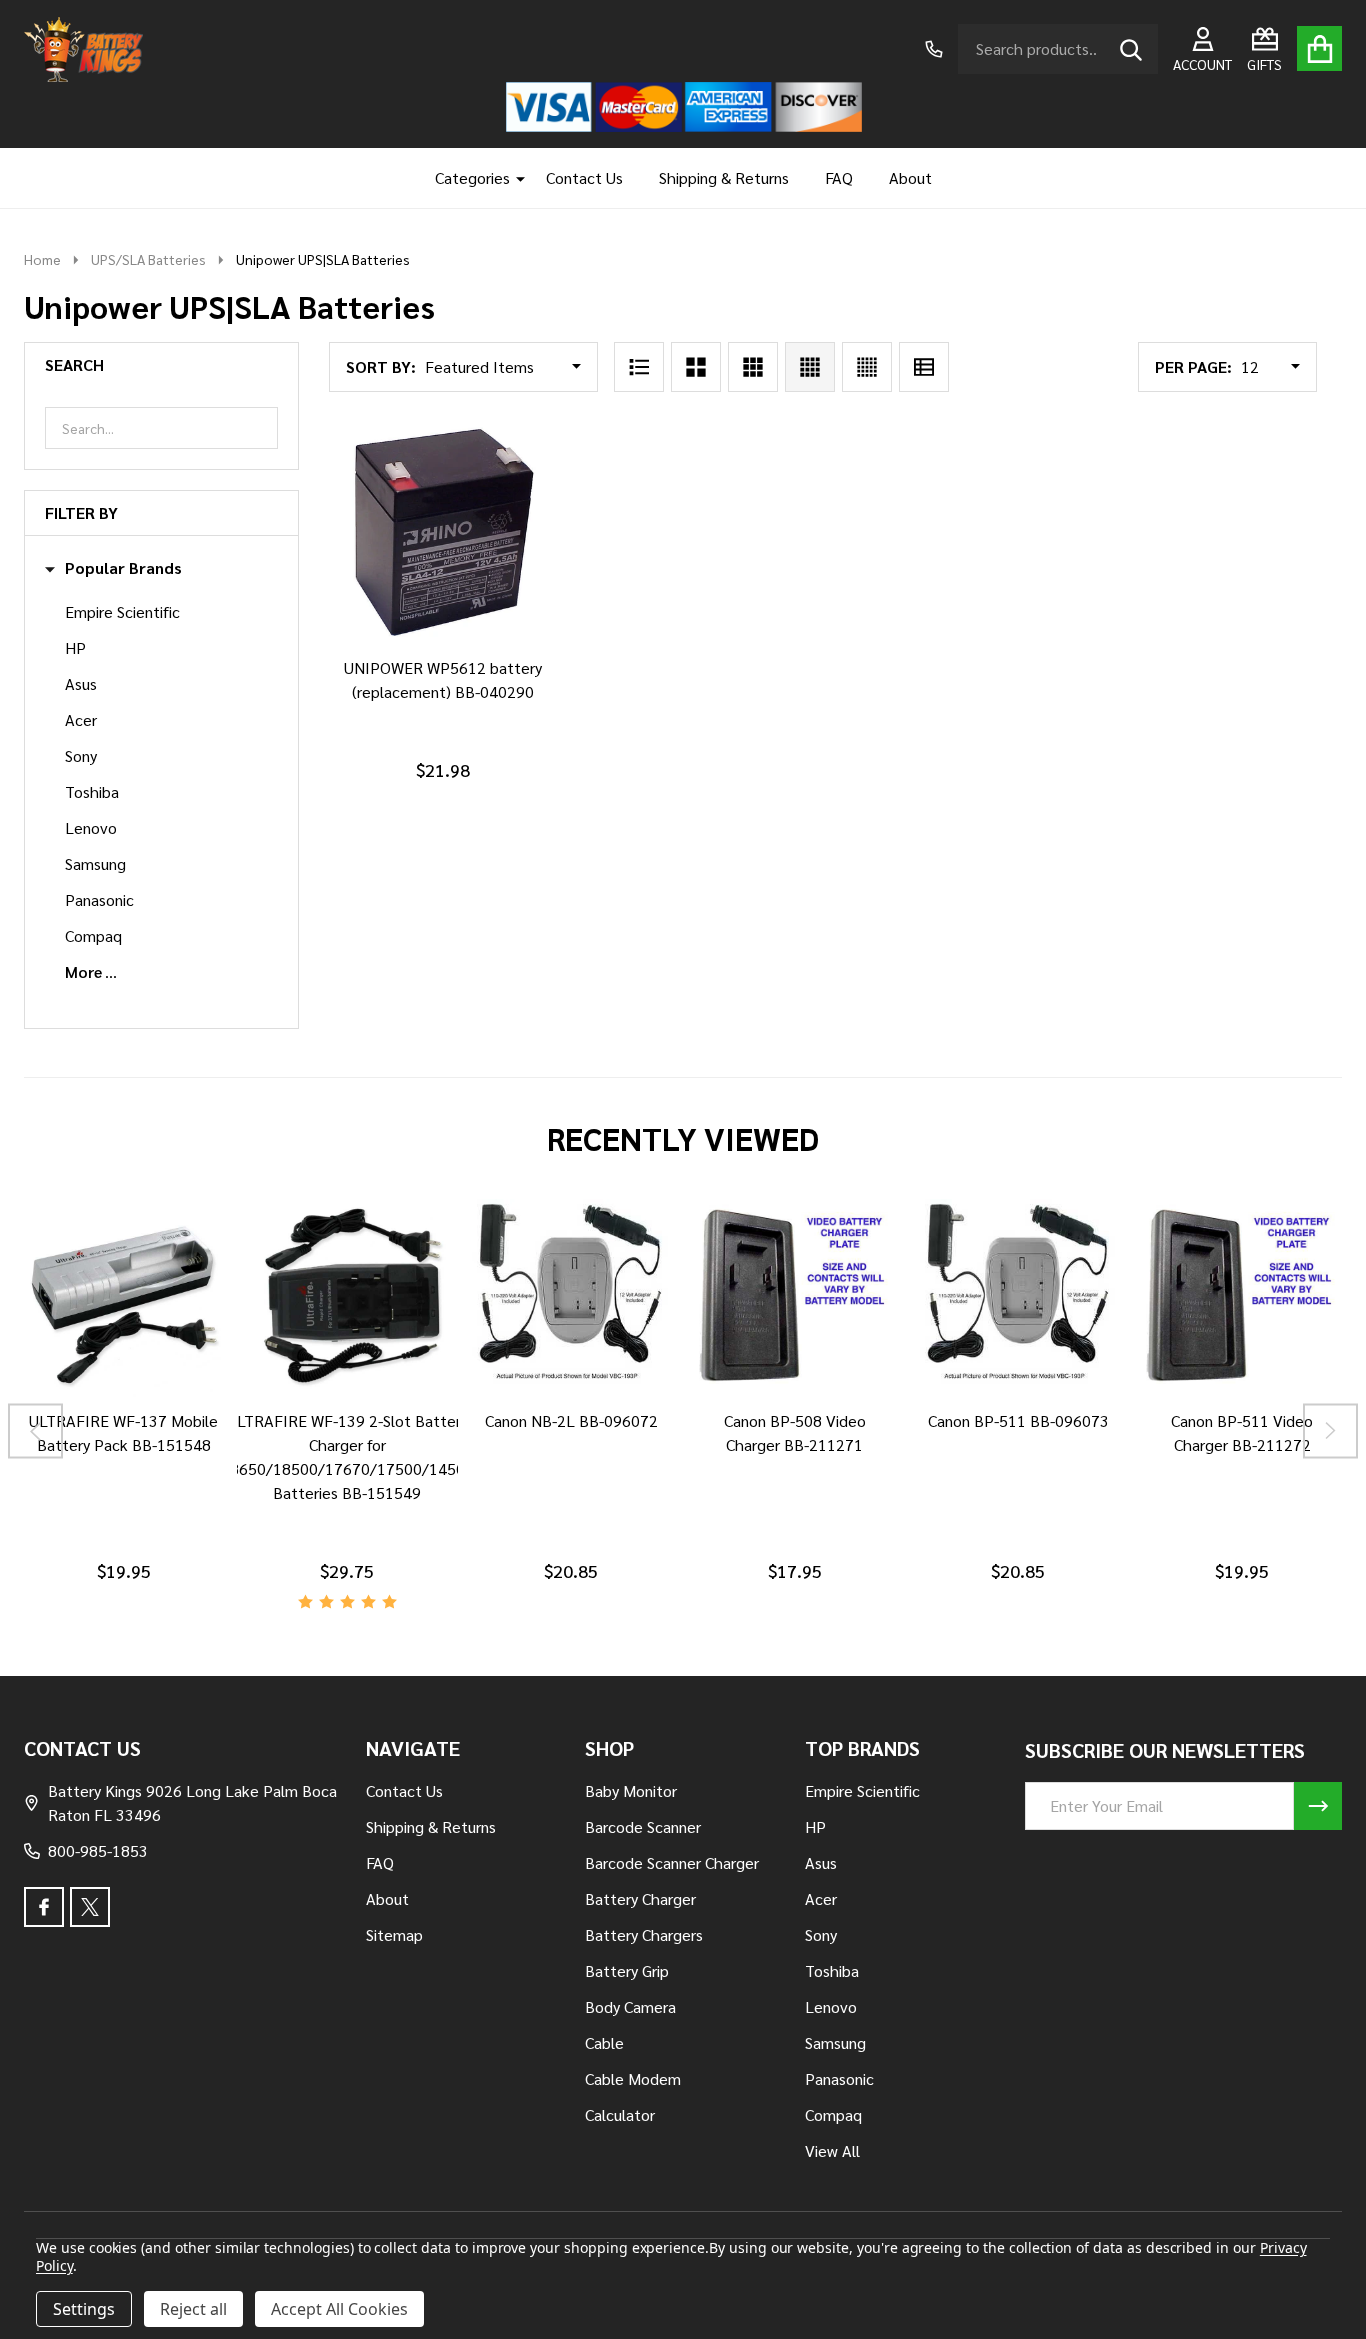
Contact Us (584, 177)
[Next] (1330, 1430)
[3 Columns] (753, 367)
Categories (472, 177)
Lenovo (91, 827)
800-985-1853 (98, 1850)
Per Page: (1193, 366)
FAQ (839, 177)
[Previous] (35, 1430)
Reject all (193, 2309)
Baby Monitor (631, 1790)
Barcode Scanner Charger (672, 1862)
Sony (81, 755)
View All (832, 2150)
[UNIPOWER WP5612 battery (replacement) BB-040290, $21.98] (443, 530)
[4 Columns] (810, 367)
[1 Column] (639, 367)
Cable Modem (633, 2078)
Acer (81, 719)
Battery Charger (640, 1898)
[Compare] (100, 1417)
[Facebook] (44, 1907)
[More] (513, 178)
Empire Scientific (122, 611)
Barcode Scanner (643, 1826)
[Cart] (1319, 48)
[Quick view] (487, 664)
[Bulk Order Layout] (924, 367)
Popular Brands (123, 568)
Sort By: (381, 366)
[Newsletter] (1318, 1806)
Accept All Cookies (339, 2309)
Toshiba (92, 791)
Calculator (620, 2114)
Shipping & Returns (724, 177)
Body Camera (630, 2006)
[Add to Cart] (439, 664)
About (910, 177)
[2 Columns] (696, 367)
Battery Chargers (644, 1934)
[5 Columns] (867, 367)
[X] (90, 1907)
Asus (81, 683)
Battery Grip (627, 1970)
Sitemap (394, 1934)
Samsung (95, 863)
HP (75, 647)
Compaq (93, 935)
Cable (604, 2042)
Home (42, 259)
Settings (84, 2309)
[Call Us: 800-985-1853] (934, 49)
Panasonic (99, 899)
